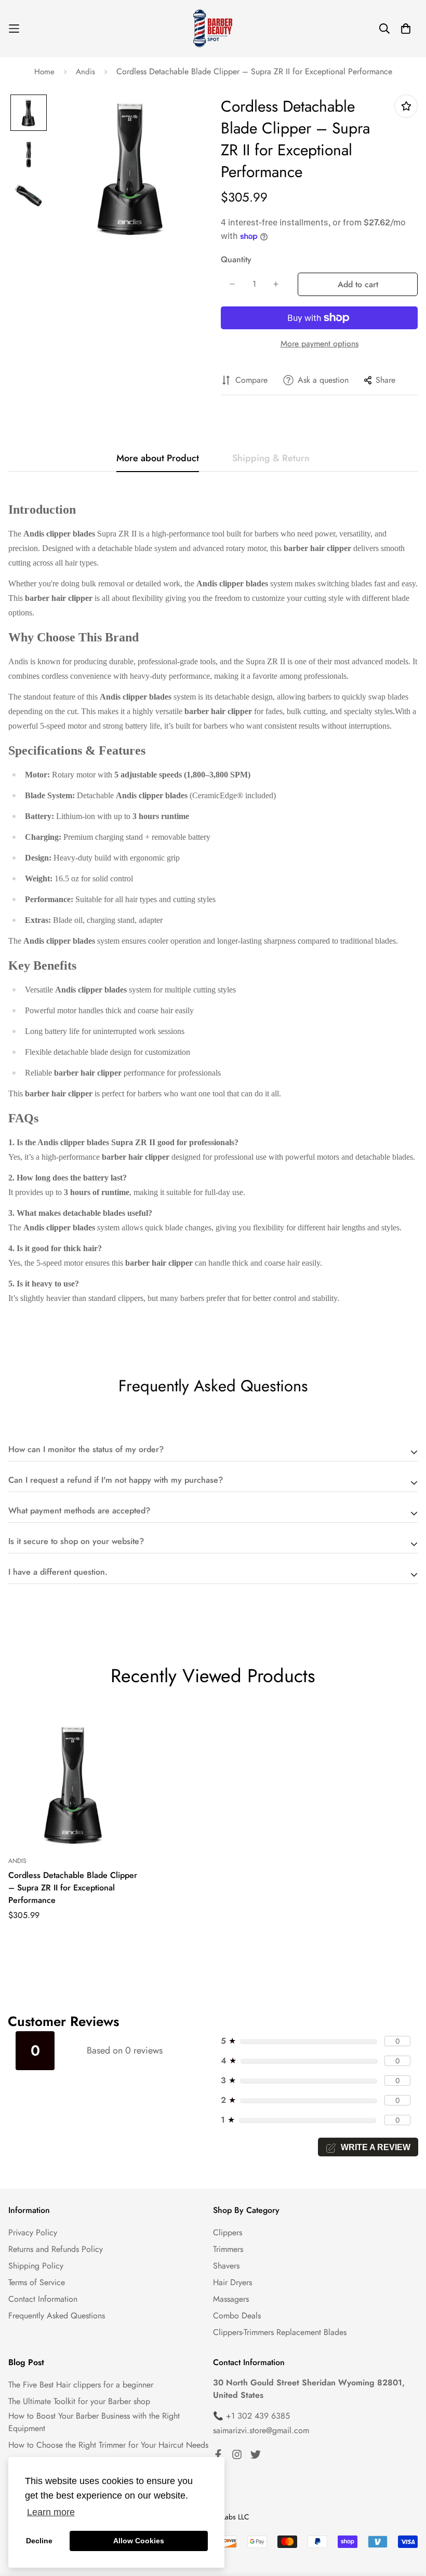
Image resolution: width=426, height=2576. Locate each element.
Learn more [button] (51, 2512)
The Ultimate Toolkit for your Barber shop (79, 2401)
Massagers (231, 2299)
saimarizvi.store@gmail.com (261, 2430)
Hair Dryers (232, 2282)
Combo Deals (237, 2316)
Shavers (226, 2266)
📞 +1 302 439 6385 (251, 2416)
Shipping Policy (36, 2266)
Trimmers (228, 2249)
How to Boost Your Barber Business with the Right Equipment (94, 2422)
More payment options (319, 344)
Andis (85, 72)
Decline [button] (39, 2541)
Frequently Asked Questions (57, 2316)
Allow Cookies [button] (139, 2541)
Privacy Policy (33, 2232)
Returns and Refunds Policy (56, 2249)
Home (44, 72)
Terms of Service (37, 2282)
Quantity (236, 259)
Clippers (228, 2232)
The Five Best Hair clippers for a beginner (81, 2385)
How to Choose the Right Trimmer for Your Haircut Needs (108, 2445)
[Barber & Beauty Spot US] (213, 29)
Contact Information (43, 2299)
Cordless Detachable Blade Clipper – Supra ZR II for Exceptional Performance (73, 1888)
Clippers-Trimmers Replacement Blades (280, 2332)
